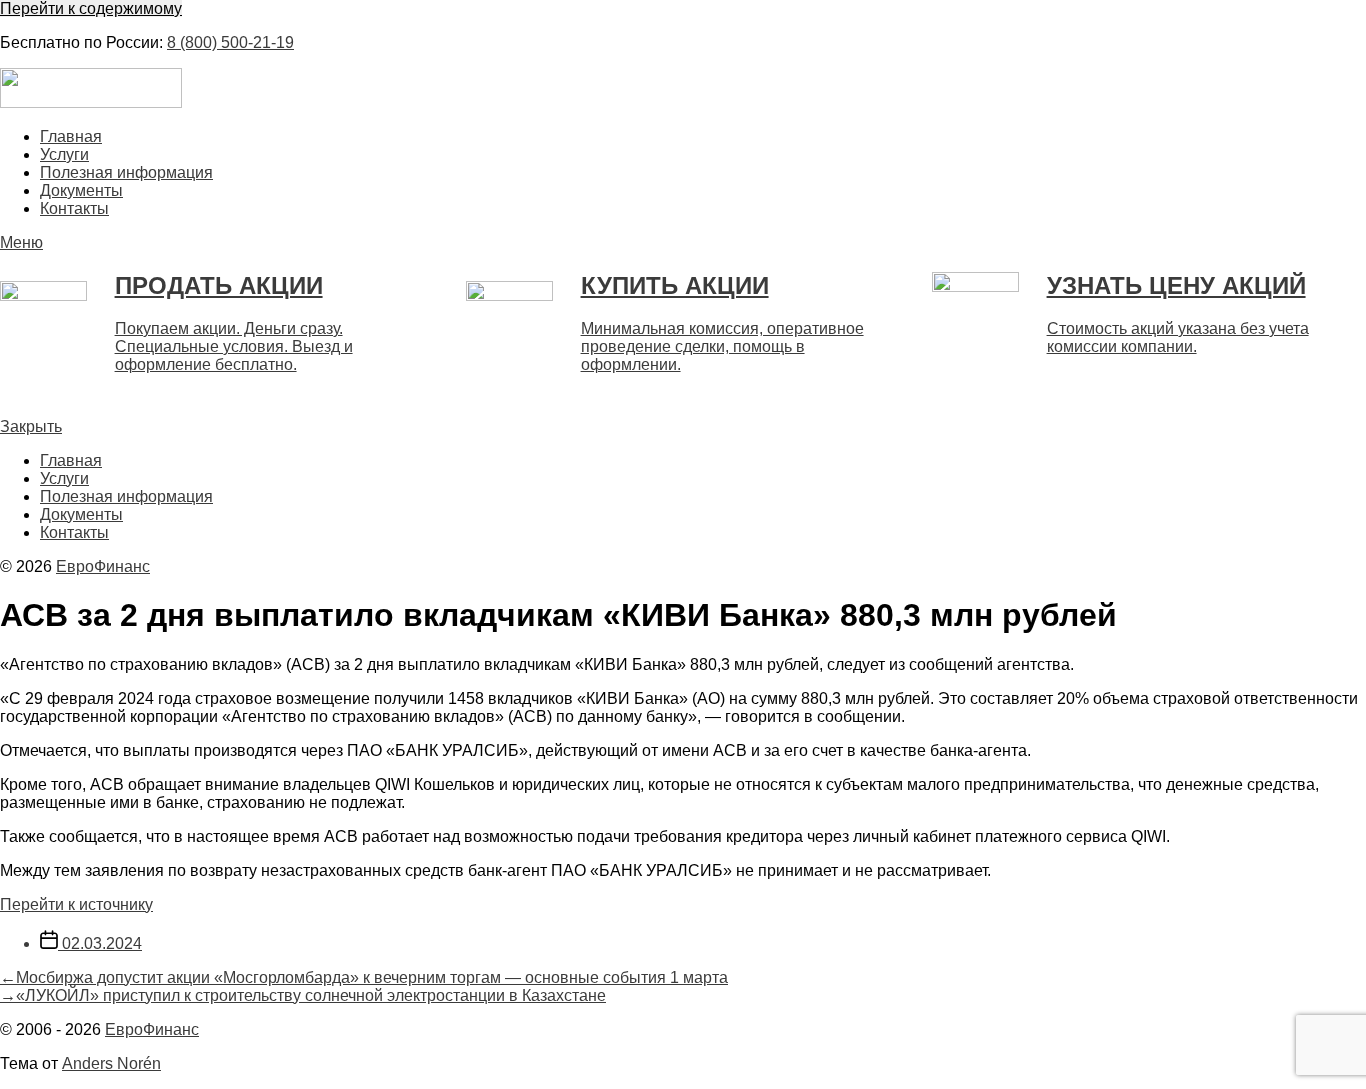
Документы (81, 190)
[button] (683, 243)
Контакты (74, 208)
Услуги (64, 154)
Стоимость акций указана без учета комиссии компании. (1178, 337)
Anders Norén (111, 1063)
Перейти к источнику (76, 904)
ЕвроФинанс (103, 566)
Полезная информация (126, 172)
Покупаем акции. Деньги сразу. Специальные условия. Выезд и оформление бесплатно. (234, 346)
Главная (71, 136)
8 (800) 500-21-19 (230, 42)
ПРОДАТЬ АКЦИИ (219, 285)
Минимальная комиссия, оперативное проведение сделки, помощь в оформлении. (722, 346)
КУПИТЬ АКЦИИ (675, 285)
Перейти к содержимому (91, 8)
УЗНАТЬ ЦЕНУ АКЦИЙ (1176, 285)
